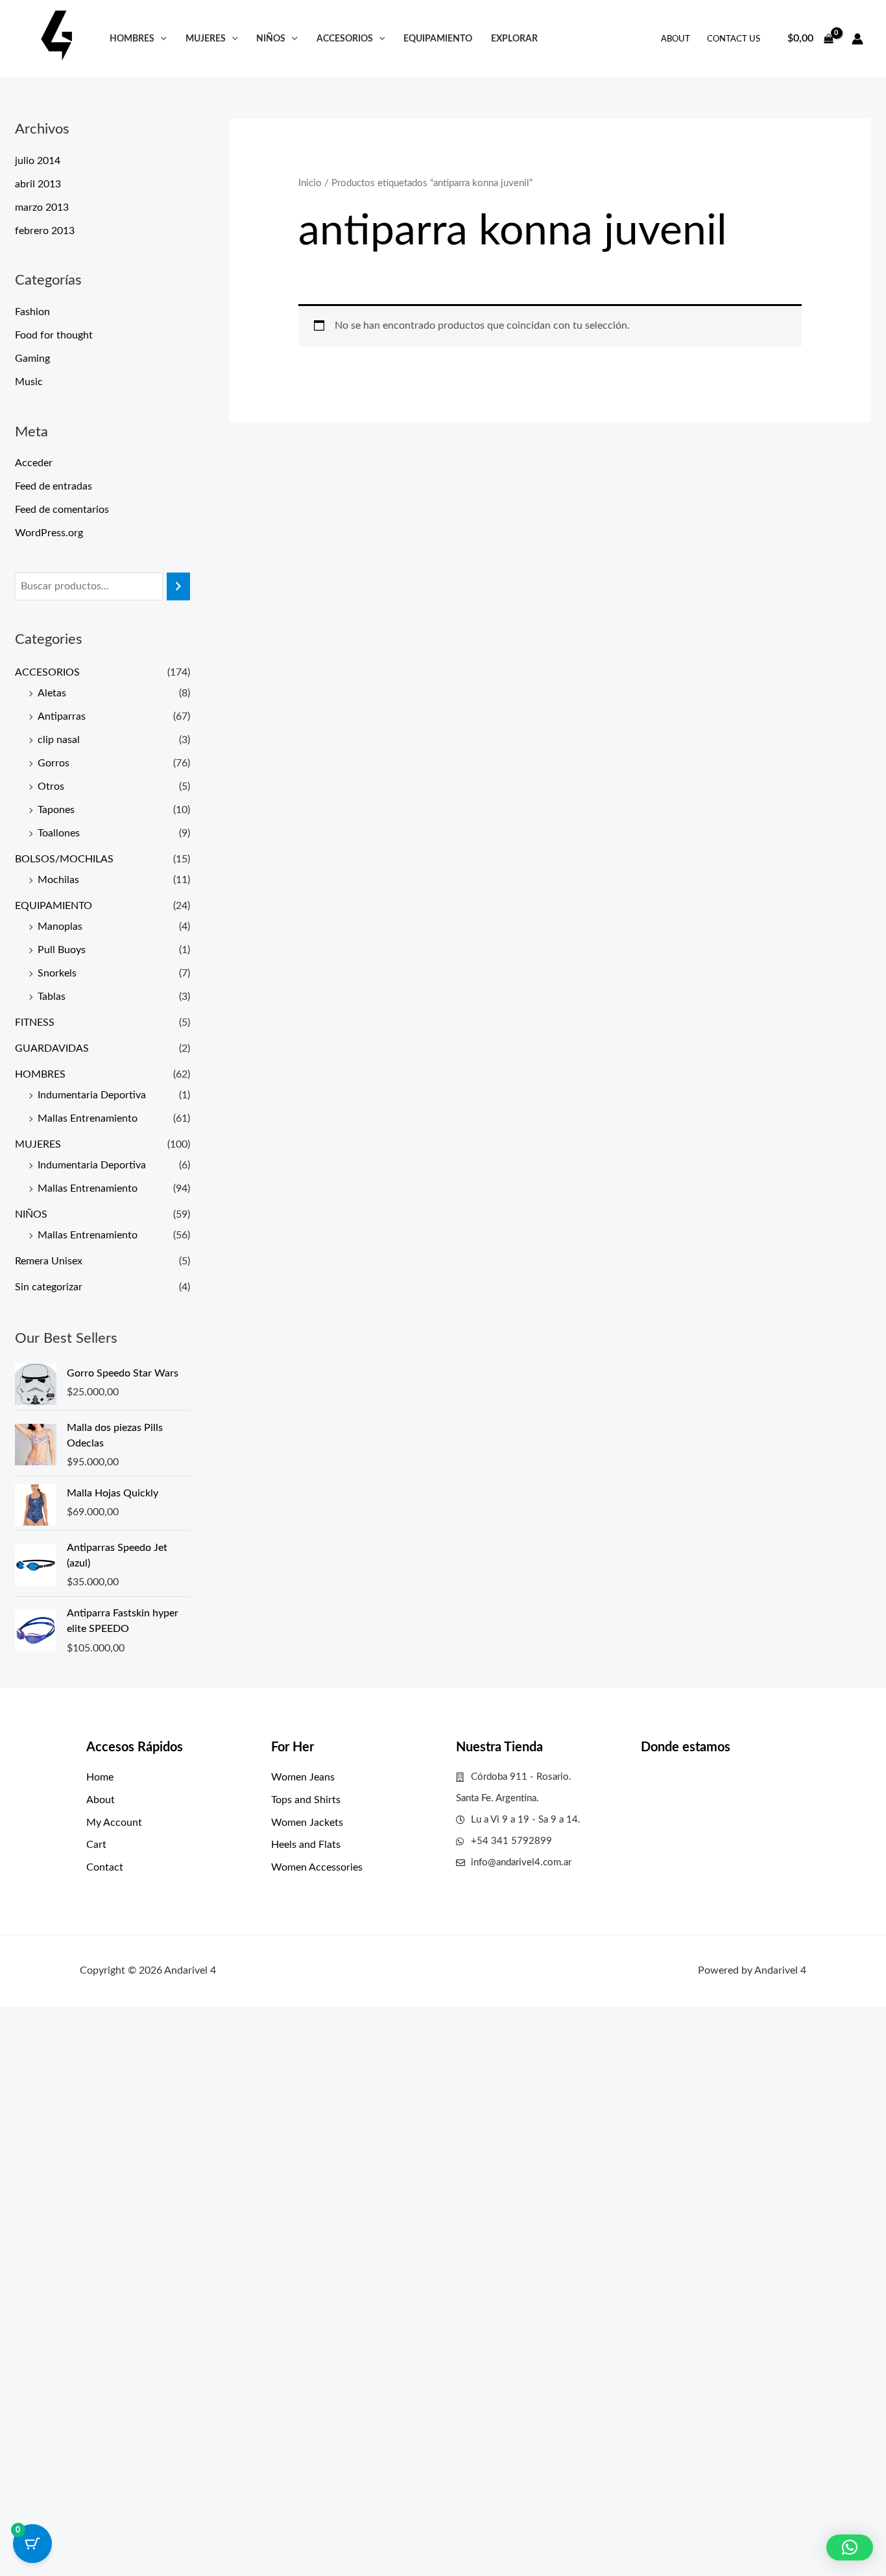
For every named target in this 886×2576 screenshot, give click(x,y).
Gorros (54, 763)
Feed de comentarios (62, 510)
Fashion (32, 312)
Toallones (59, 833)
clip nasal (59, 740)
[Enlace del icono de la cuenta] (857, 39)
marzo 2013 (42, 207)
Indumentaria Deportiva (92, 1095)
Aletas (52, 693)
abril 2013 (38, 184)
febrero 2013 (45, 231)
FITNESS (35, 1022)
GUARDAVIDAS (52, 1048)
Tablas (52, 997)
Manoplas (60, 927)
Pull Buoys (62, 950)
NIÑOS (271, 39)
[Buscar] (178, 586)
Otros (51, 786)
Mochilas (58, 880)
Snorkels (57, 973)
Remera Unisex (49, 1261)
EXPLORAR (514, 39)
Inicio (310, 183)
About (676, 39)
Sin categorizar (49, 1287)
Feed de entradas (54, 486)
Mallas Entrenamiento (88, 1118)
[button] (161, 39)
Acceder (34, 463)
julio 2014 (38, 161)
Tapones (56, 810)
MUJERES (206, 39)
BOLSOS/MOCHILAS (64, 859)
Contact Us (734, 39)
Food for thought (54, 335)
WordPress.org (49, 533)
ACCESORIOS (345, 39)
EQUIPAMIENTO (438, 39)
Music (29, 382)
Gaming (32, 359)
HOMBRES (132, 39)
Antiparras (62, 716)
